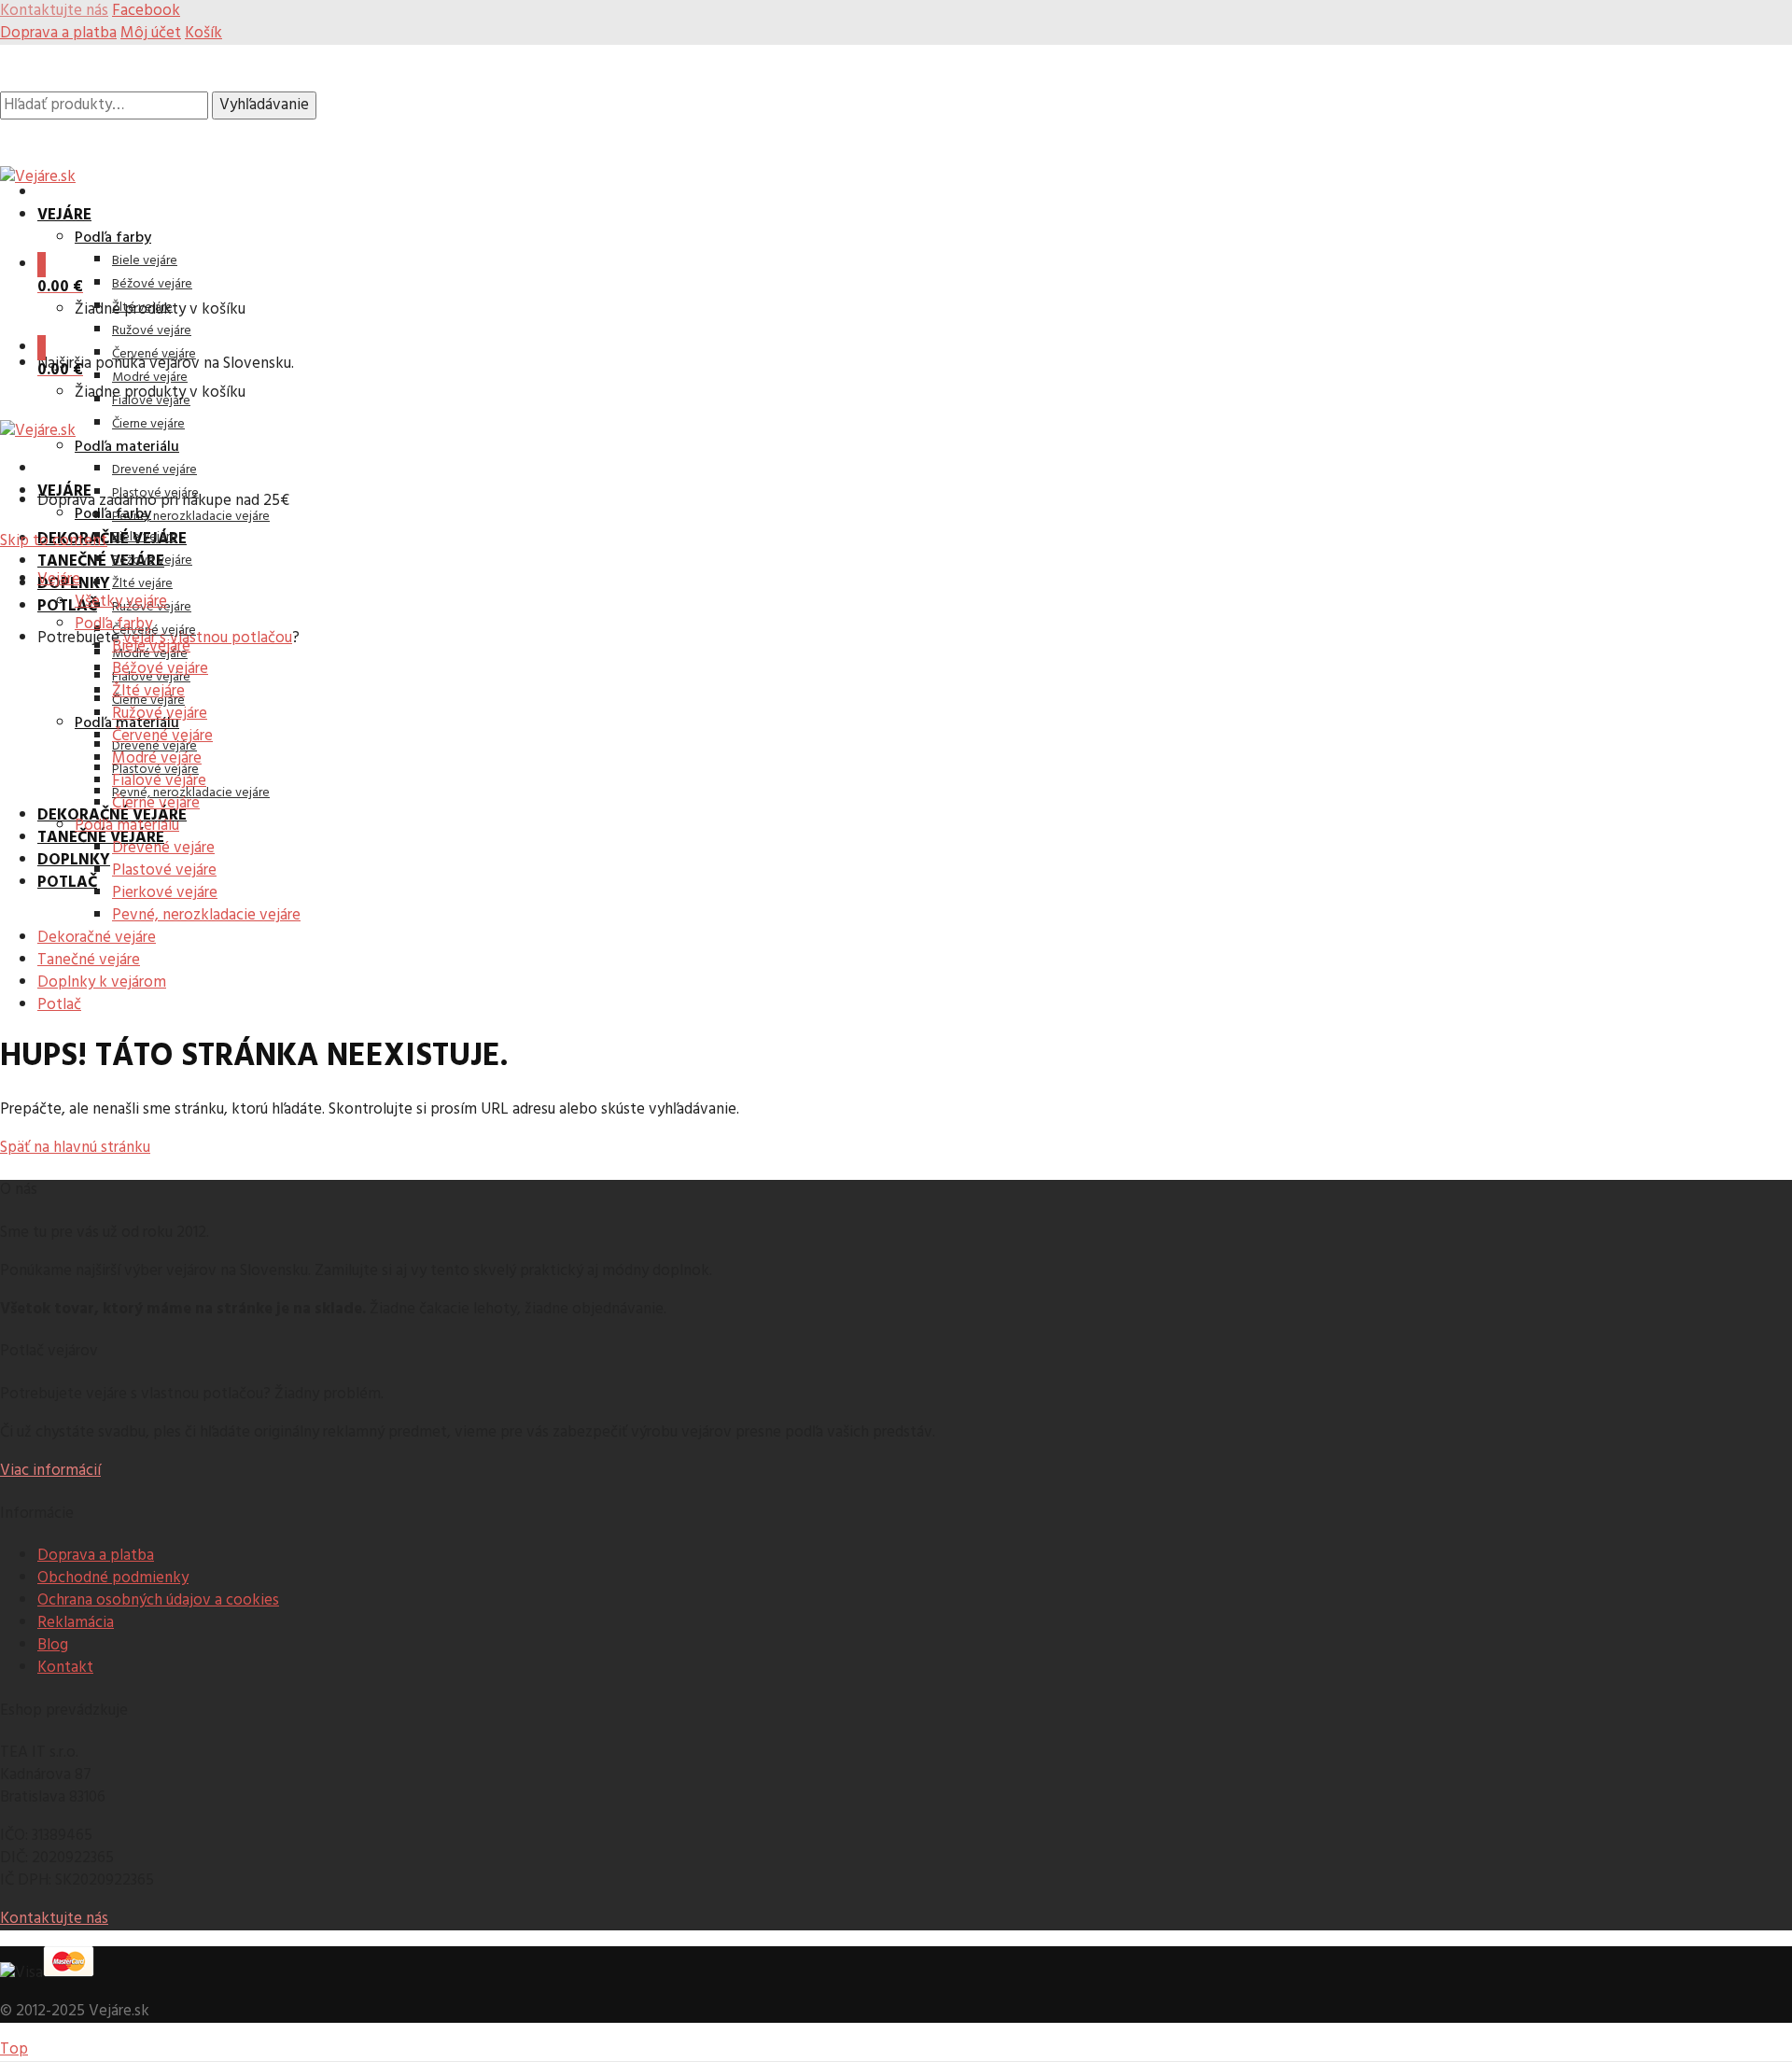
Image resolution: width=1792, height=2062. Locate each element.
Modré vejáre (150, 378)
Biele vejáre (145, 261)
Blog (53, 1645)
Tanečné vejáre (101, 561)
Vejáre (64, 215)
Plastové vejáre (155, 493)
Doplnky (74, 860)
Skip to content (54, 541)
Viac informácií (50, 1471)
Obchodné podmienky (113, 1578)
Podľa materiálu (127, 447)
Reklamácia (76, 1623)
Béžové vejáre (152, 284)
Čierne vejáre (148, 424)
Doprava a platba (58, 33)
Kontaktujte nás (54, 1919)
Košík (203, 33)
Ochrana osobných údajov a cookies (158, 1600)
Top (14, 2049)
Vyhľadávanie (264, 105)
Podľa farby (113, 238)
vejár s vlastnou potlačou (208, 638)
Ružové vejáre (152, 331)
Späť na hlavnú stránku (75, 1148)
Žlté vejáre (142, 584)
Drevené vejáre (154, 470)
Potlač (67, 606)
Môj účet (151, 33)
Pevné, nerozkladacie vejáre (191, 517)
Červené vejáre (154, 354)
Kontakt (65, 1668)
